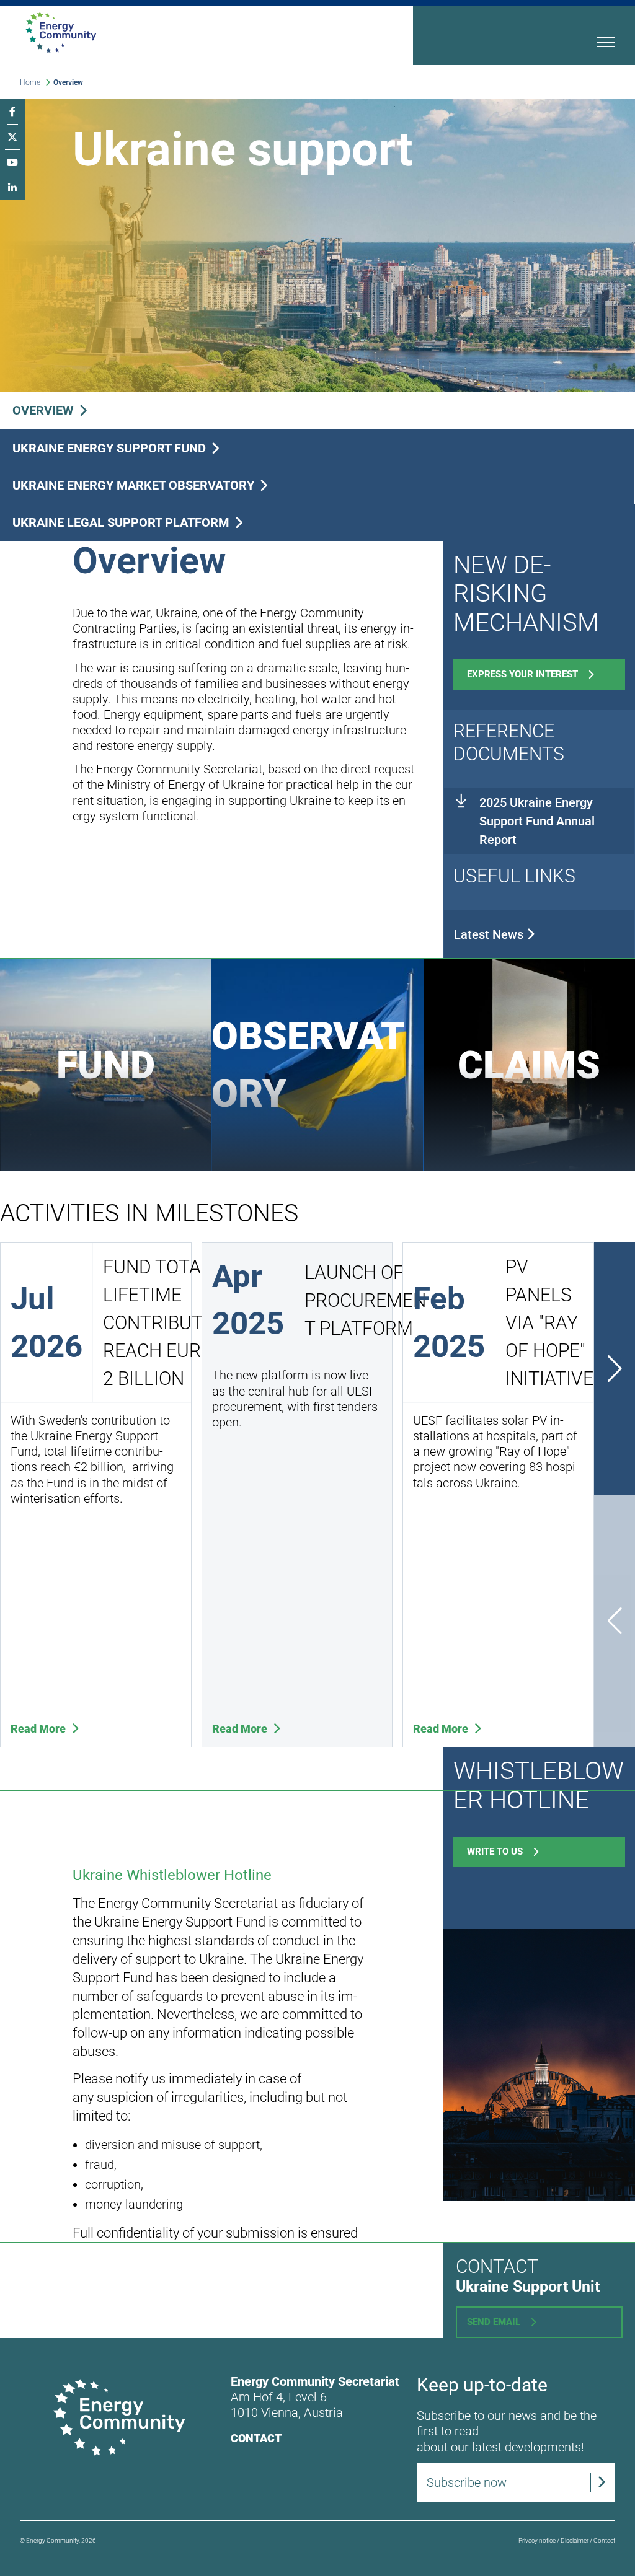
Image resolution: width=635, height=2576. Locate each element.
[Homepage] (175, 33)
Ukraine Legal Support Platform (122, 522)
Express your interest (522, 674)
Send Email (494, 2322)
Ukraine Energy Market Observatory (135, 485)
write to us (495, 1852)
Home (30, 82)
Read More (39, 1729)
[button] (615, 1369)
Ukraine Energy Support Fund (111, 448)
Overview (45, 410)
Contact (256, 2438)
